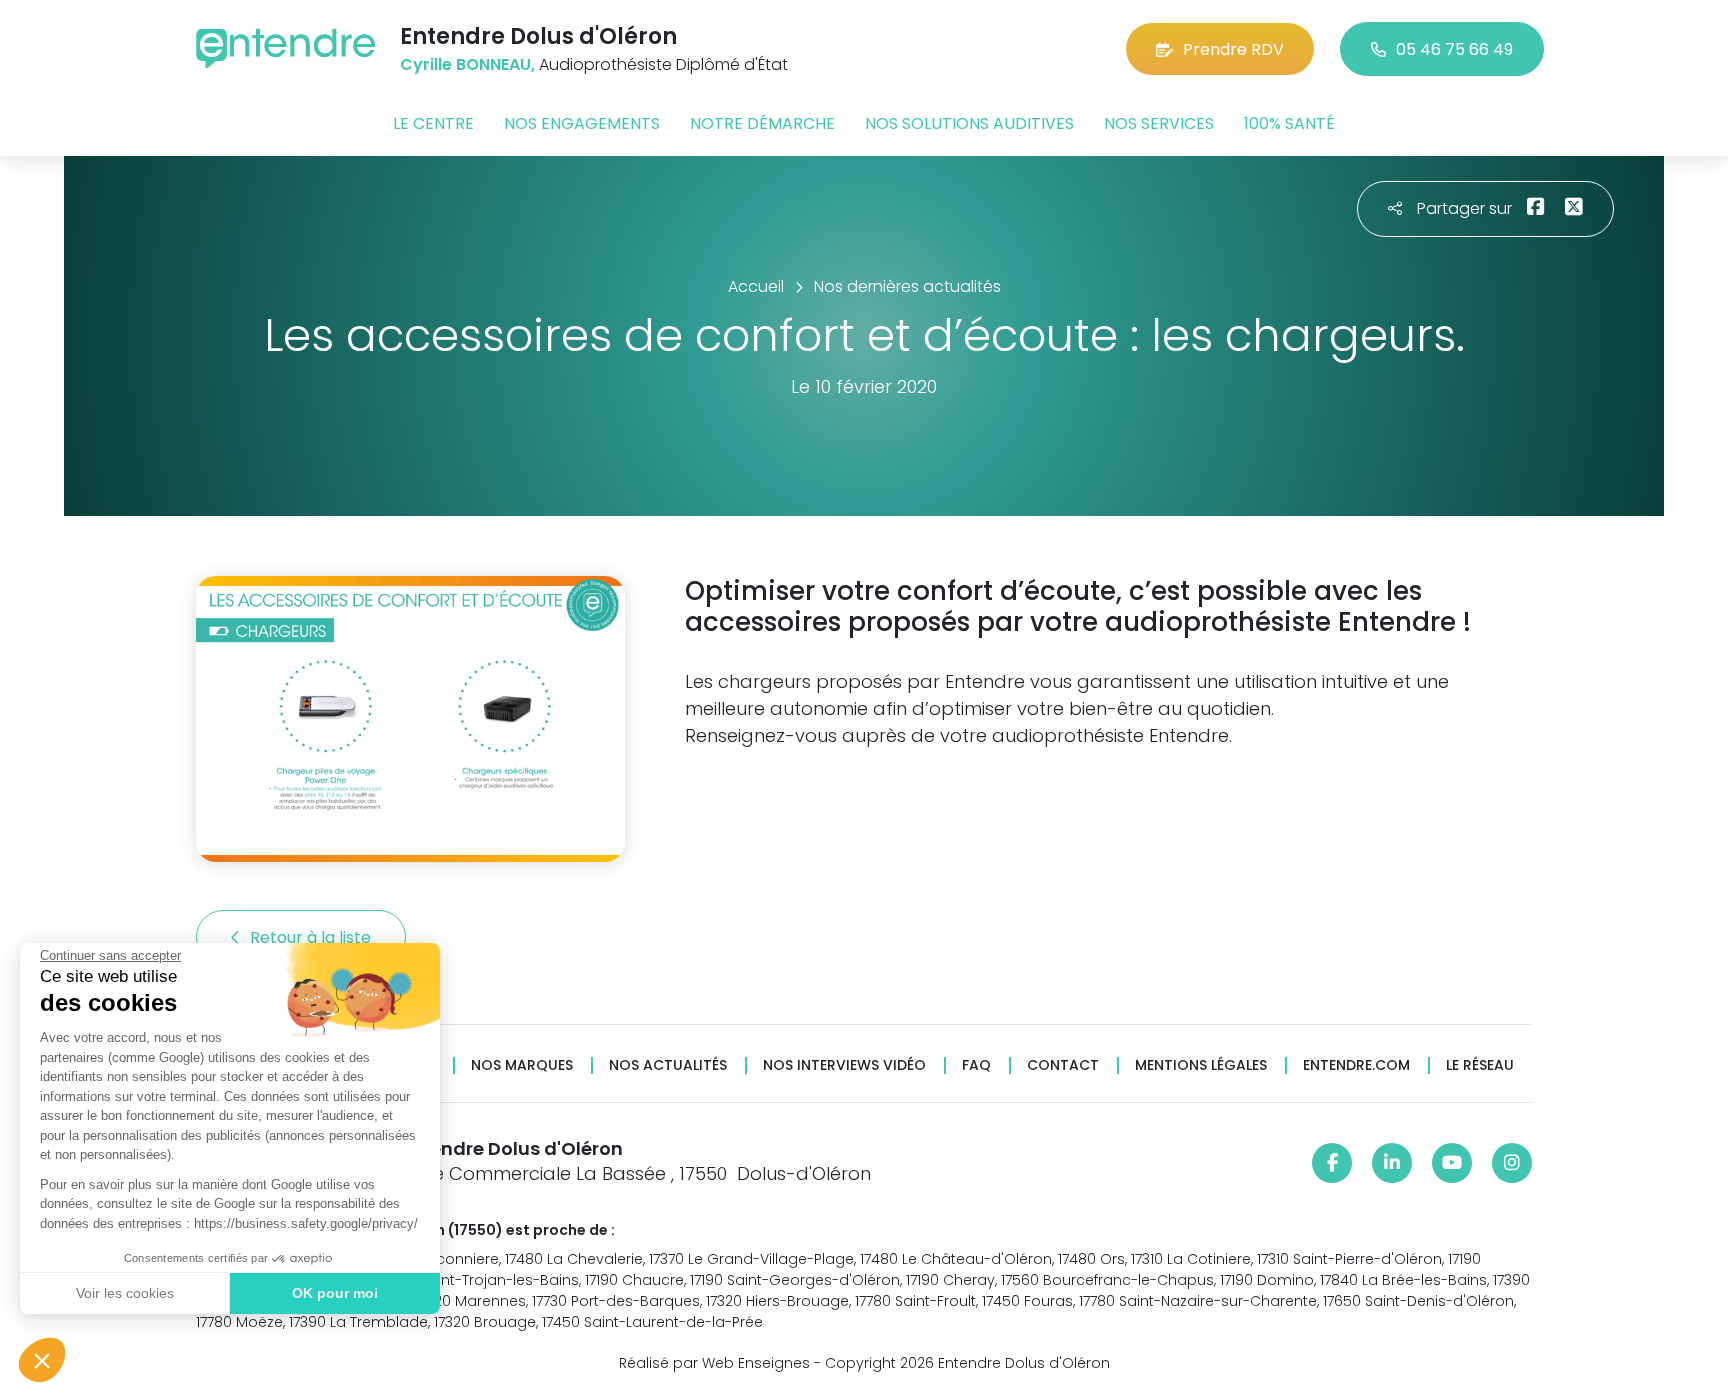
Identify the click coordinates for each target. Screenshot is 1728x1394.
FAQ (976, 1065)
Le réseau (1480, 1065)
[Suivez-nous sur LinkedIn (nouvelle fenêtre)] (1392, 1163)
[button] (42, 1360)
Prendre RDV (1233, 49)
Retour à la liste (312, 937)
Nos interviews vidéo (844, 1065)
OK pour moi (335, 1293)
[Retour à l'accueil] (286, 48)
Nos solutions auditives (969, 123)
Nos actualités (668, 1065)
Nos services (1159, 123)
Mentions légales (1201, 1065)
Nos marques (522, 1065)
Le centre (433, 123)
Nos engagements (582, 123)
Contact (1063, 1065)
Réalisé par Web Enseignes (714, 1363)
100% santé (1289, 123)
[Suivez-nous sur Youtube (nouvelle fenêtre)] (1452, 1163)
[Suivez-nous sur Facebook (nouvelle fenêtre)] (1332, 1163)
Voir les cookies (125, 1293)
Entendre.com (1356, 1065)
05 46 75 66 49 (1454, 49)
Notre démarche (762, 123)
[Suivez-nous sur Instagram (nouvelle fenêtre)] (1512, 1163)
